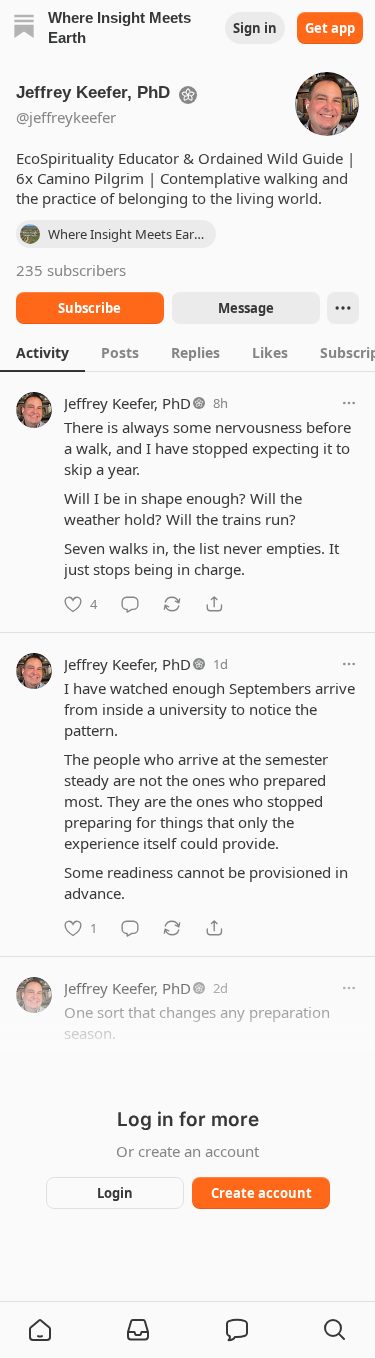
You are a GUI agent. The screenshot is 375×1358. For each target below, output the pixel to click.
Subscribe (89, 308)
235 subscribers (71, 270)
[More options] (349, 403)
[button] (40, 1330)
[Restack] (172, 604)
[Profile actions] (343, 308)
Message (245, 308)
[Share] (214, 604)
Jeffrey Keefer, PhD (127, 403)
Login (115, 1193)
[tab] (42, 352)
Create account (260, 1193)
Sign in (255, 28)
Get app (330, 28)
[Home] (24, 28)
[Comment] (130, 604)
